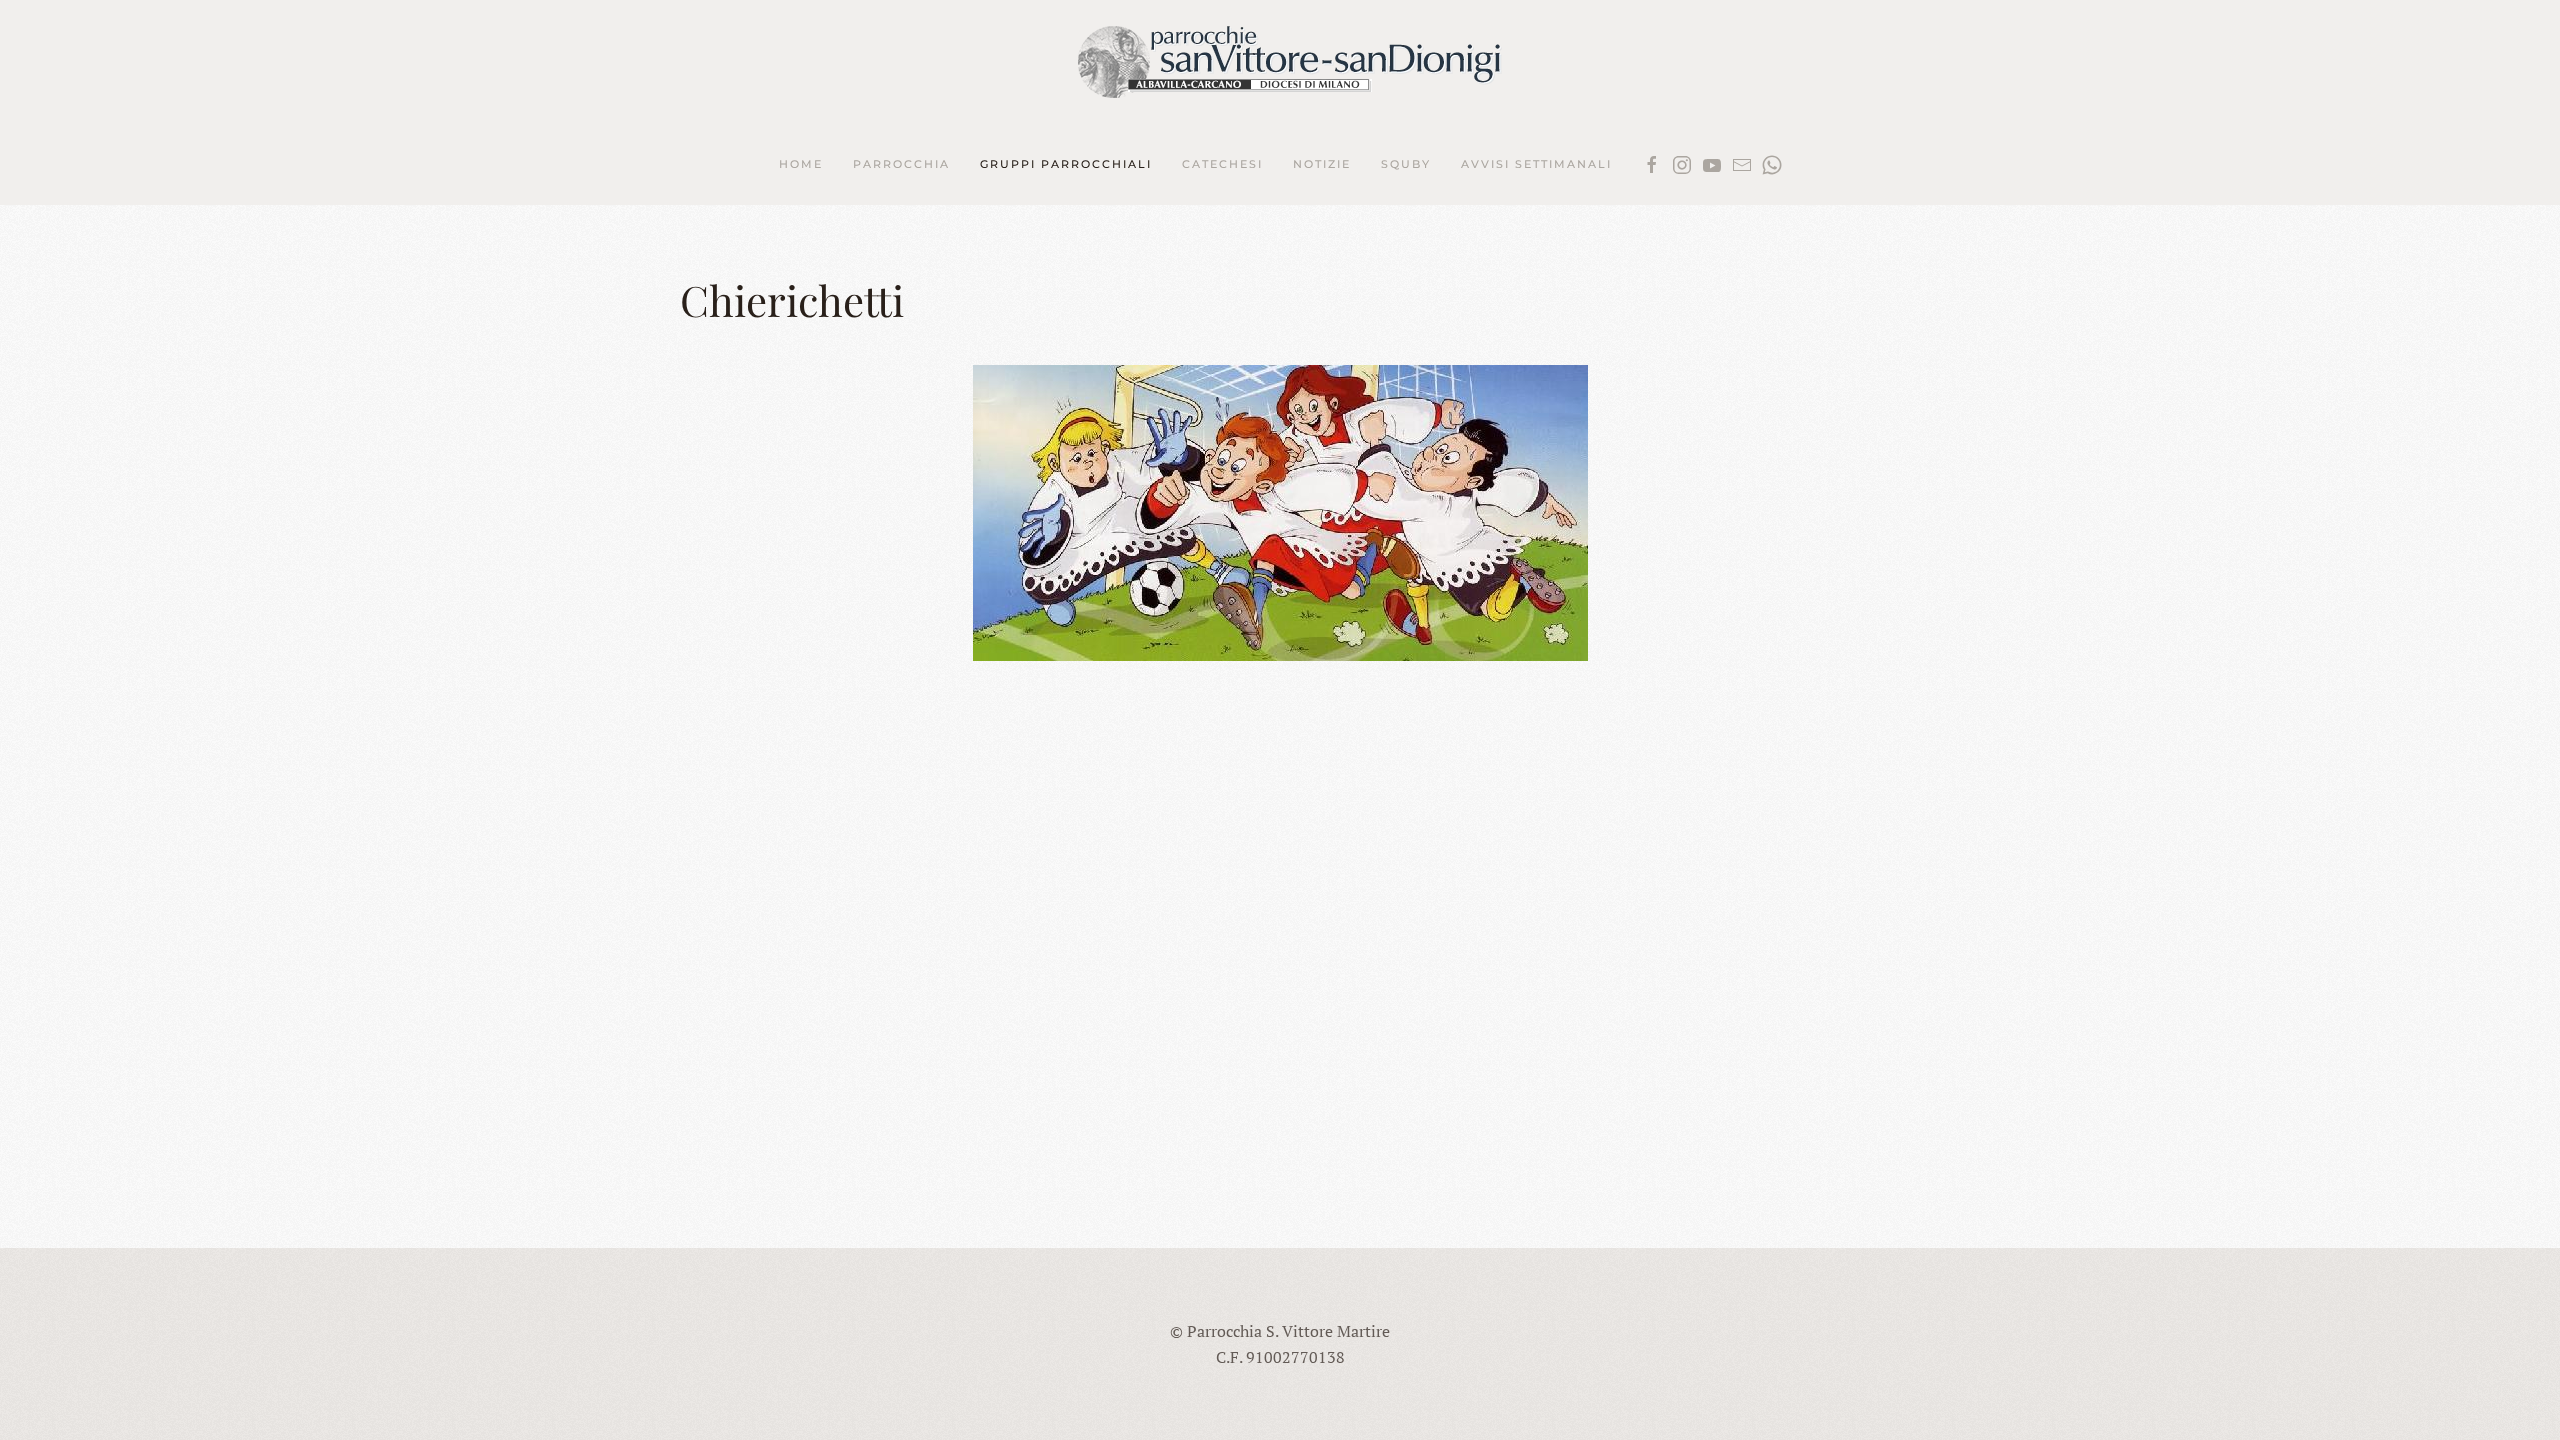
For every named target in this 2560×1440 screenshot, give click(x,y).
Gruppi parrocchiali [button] (1066, 164)
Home (801, 164)
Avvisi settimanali (1536, 164)
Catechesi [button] (1222, 164)
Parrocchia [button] (901, 164)
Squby (1406, 164)
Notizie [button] (1322, 164)
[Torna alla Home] (1280, 62)
